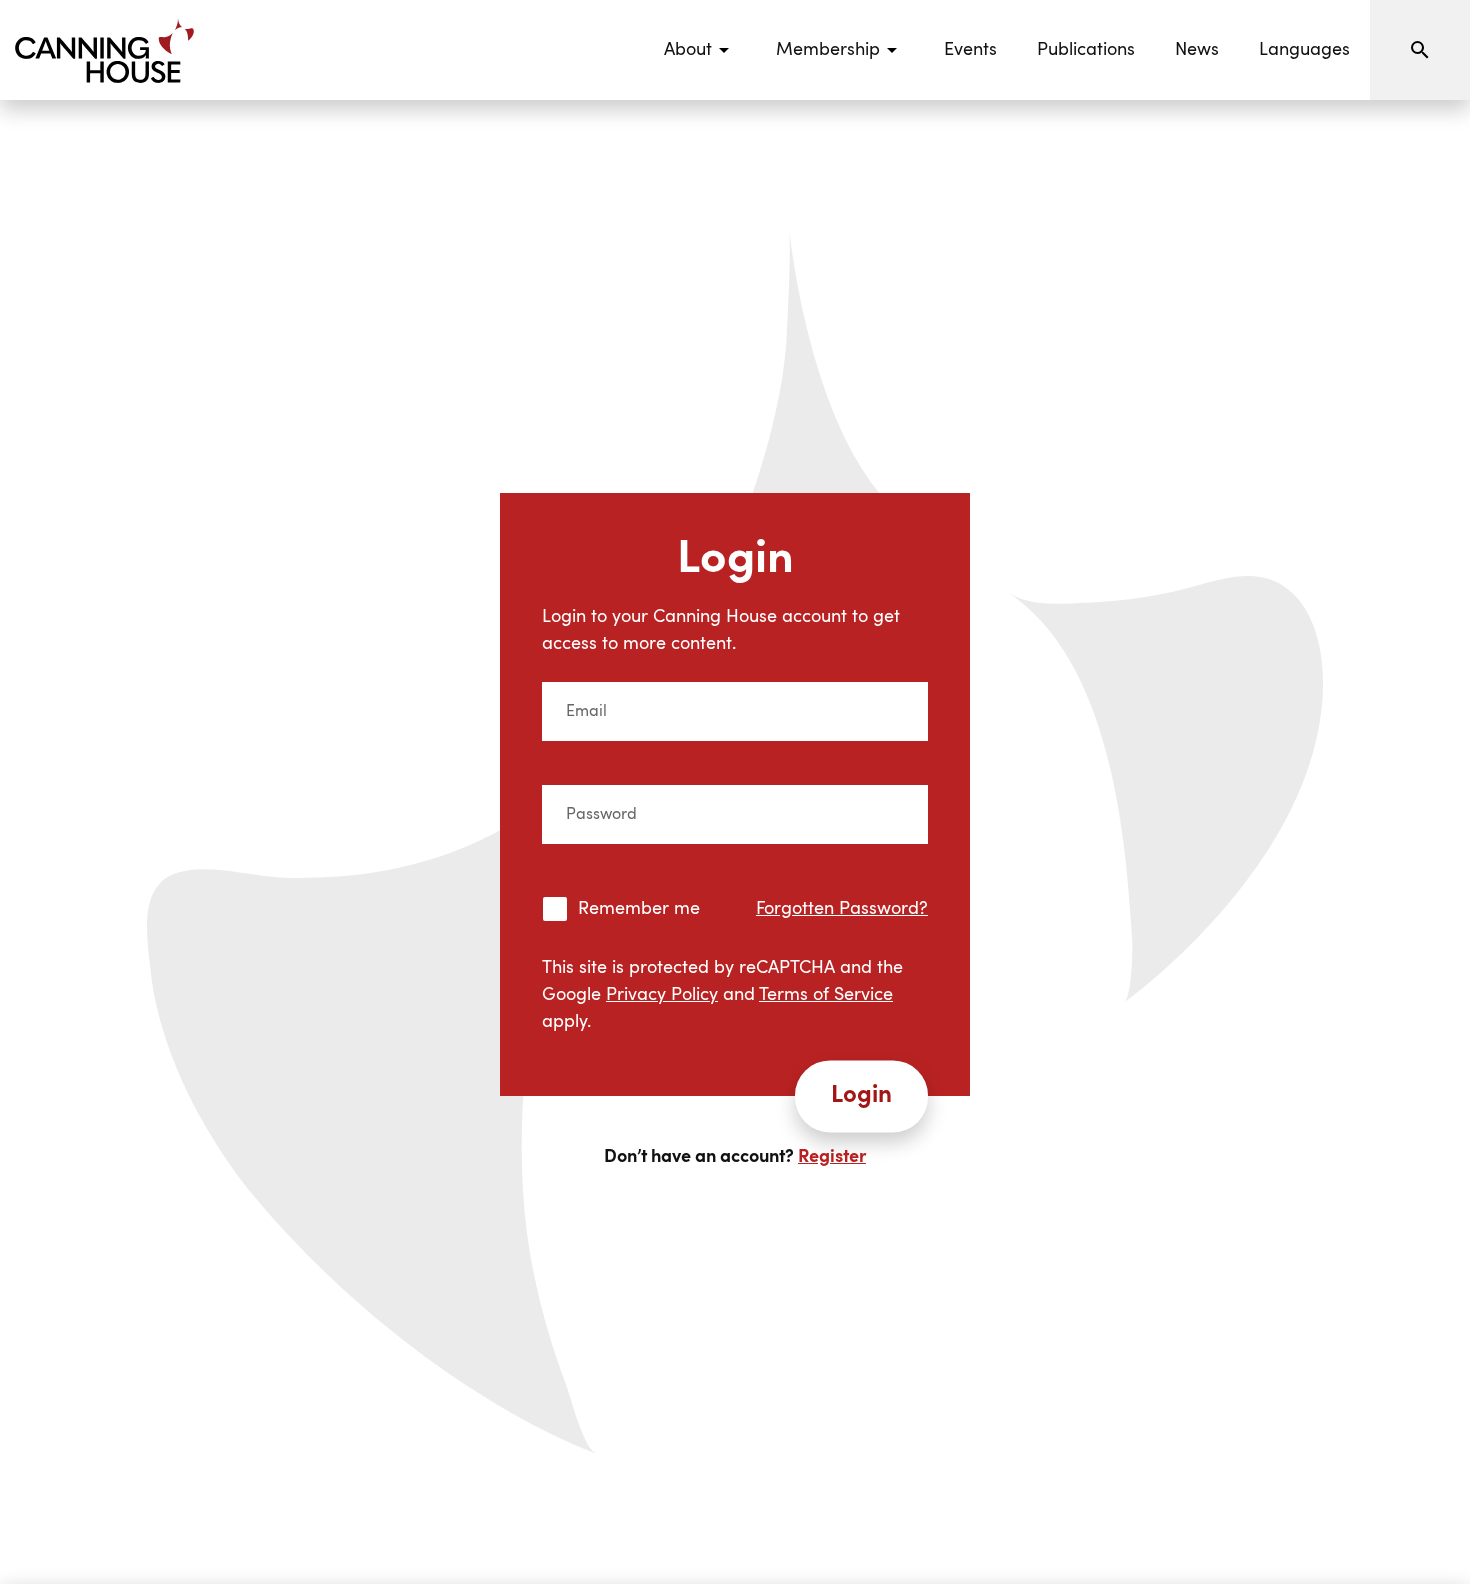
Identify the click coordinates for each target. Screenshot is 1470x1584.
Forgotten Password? (842, 909)
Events (970, 50)
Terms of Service (826, 995)
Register (832, 1157)
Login (861, 1096)
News (1197, 50)
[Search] (1420, 50)
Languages (1304, 50)
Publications (1086, 50)
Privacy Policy (662, 995)
